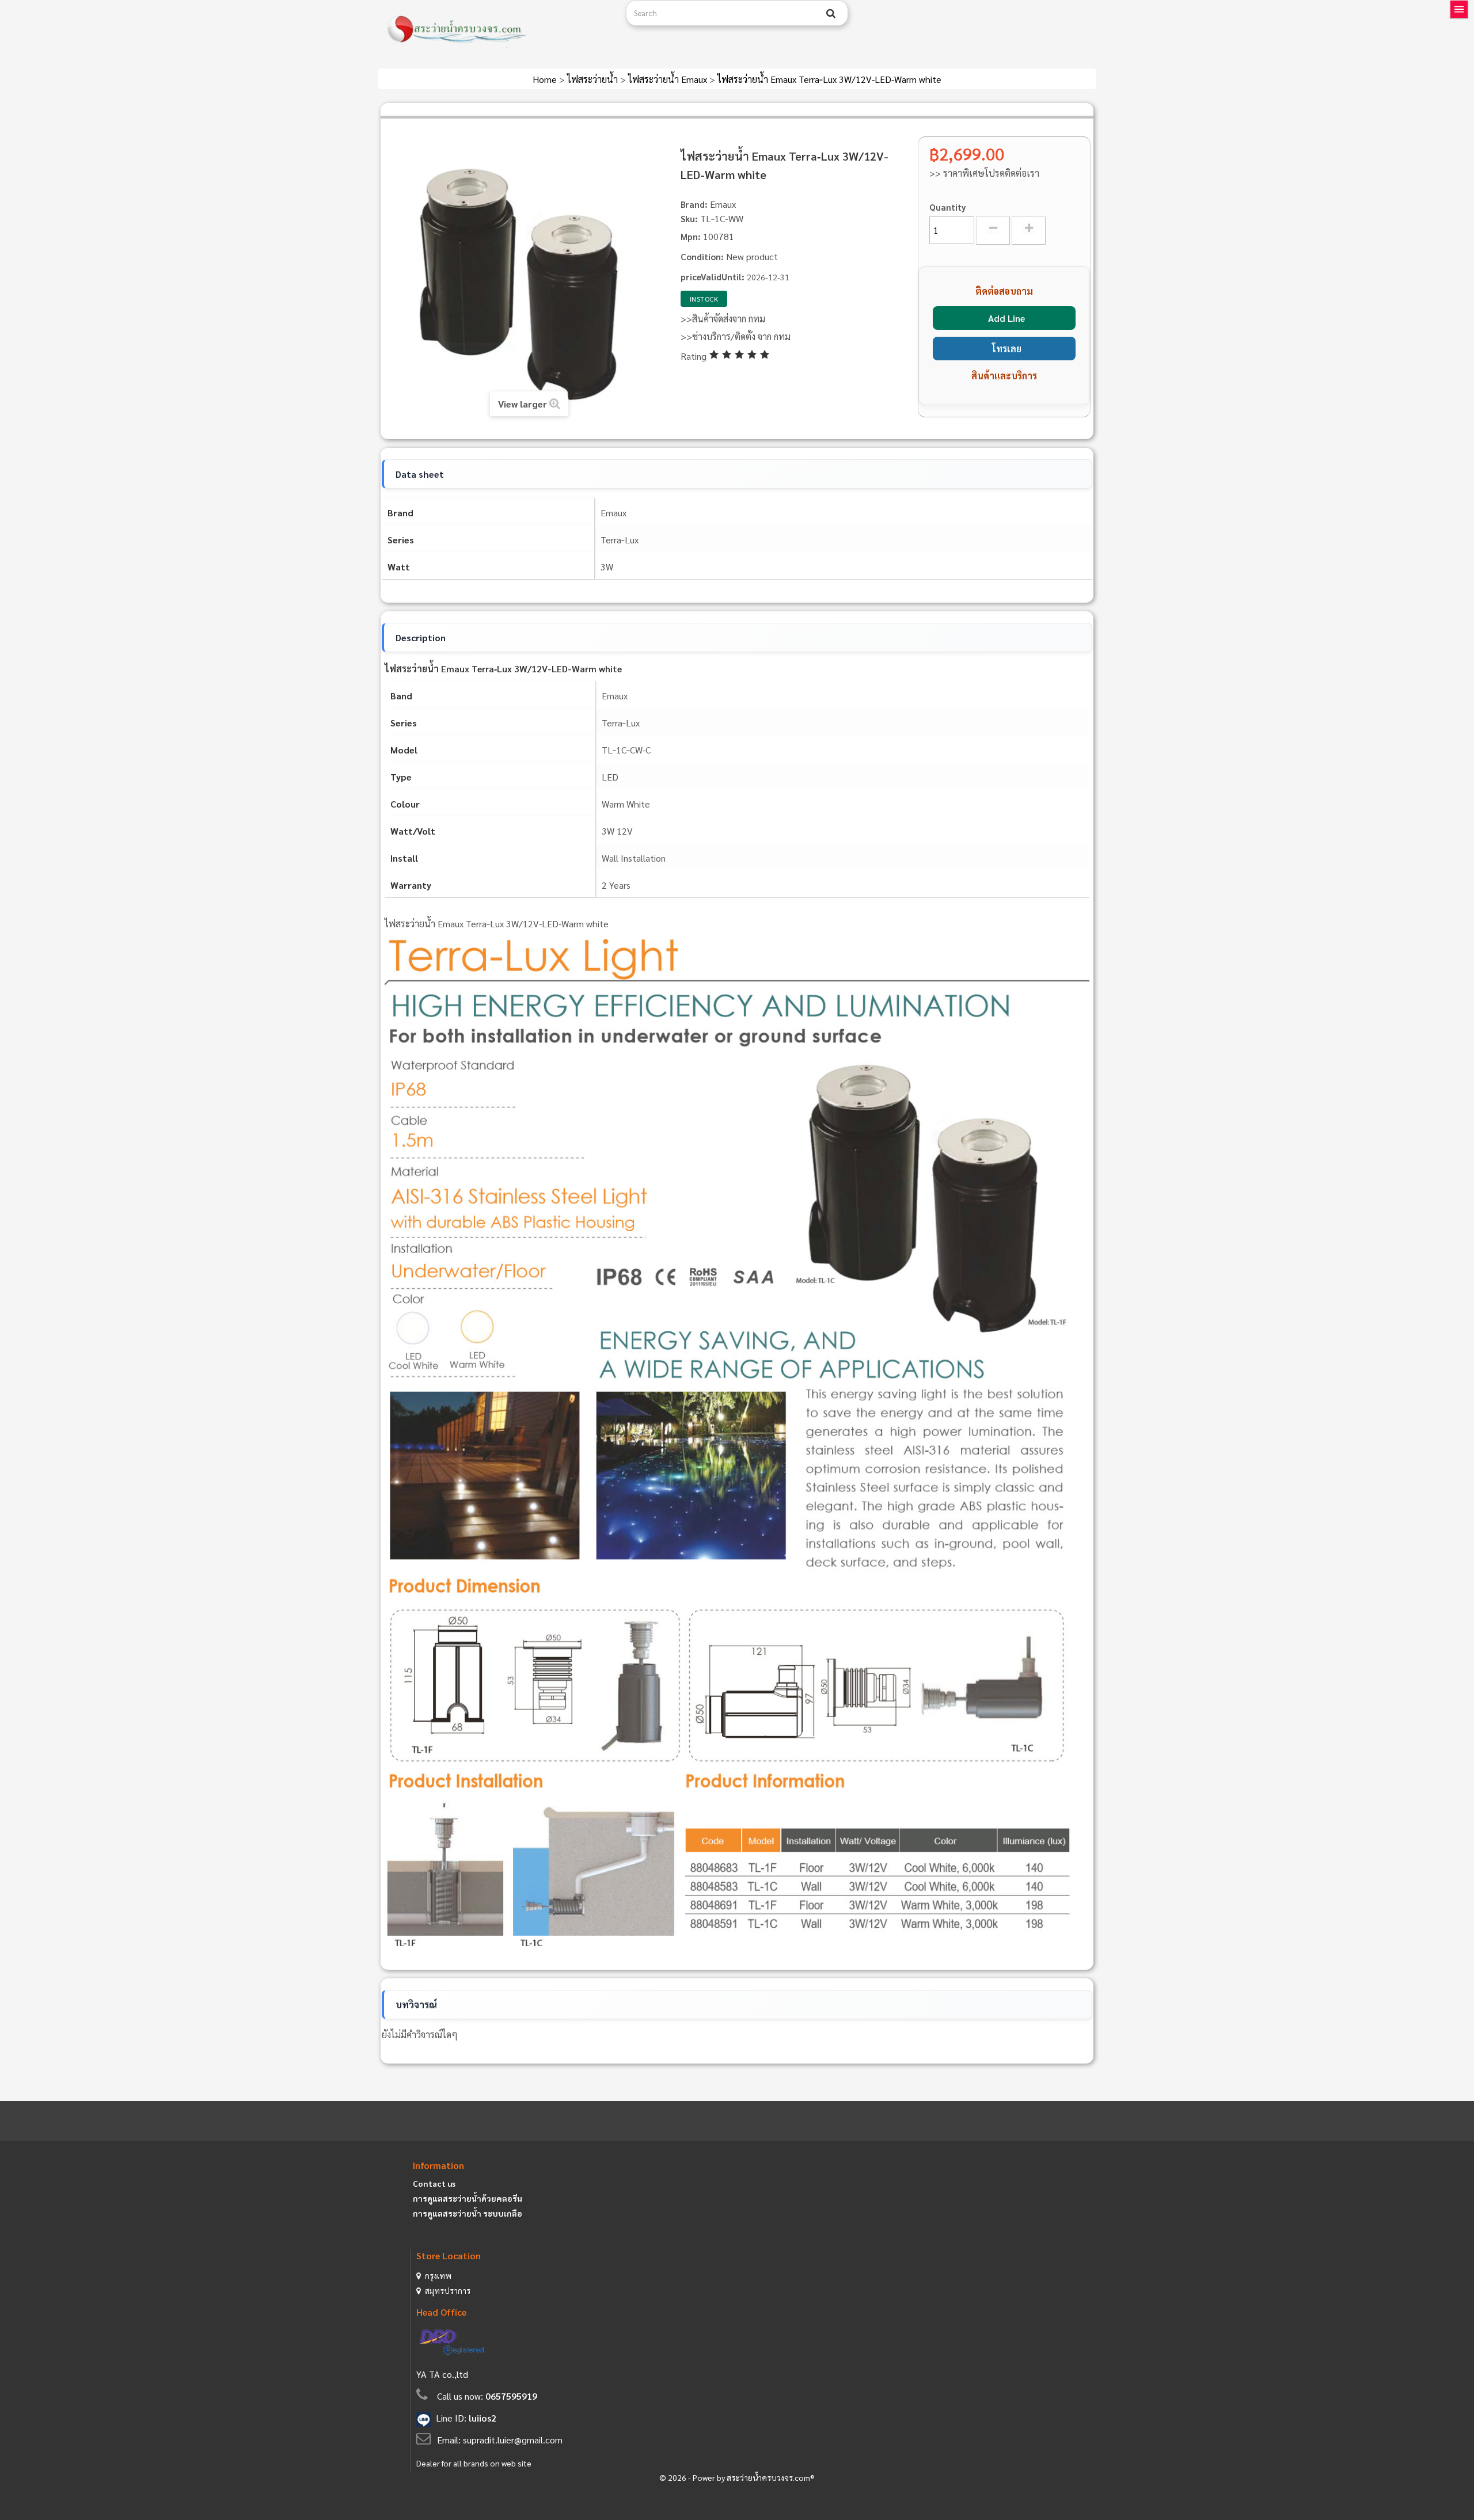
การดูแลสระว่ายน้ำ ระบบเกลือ (468, 2213)
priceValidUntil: (713, 277)
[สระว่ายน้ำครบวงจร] (497, 30)
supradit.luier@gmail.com (513, 2440)
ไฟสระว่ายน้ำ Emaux (669, 79)
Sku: (689, 218)
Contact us (434, 2183)
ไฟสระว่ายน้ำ (594, 79)
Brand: (694, 204)
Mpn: (691, 236)
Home (546, 79)
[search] (831, 13)
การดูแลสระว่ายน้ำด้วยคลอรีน (468, 2198)
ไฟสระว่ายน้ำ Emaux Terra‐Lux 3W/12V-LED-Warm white (829, 79)
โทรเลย (1007, 349)
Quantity (948, 207)
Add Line (1006, 318)
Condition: (702, 256)
